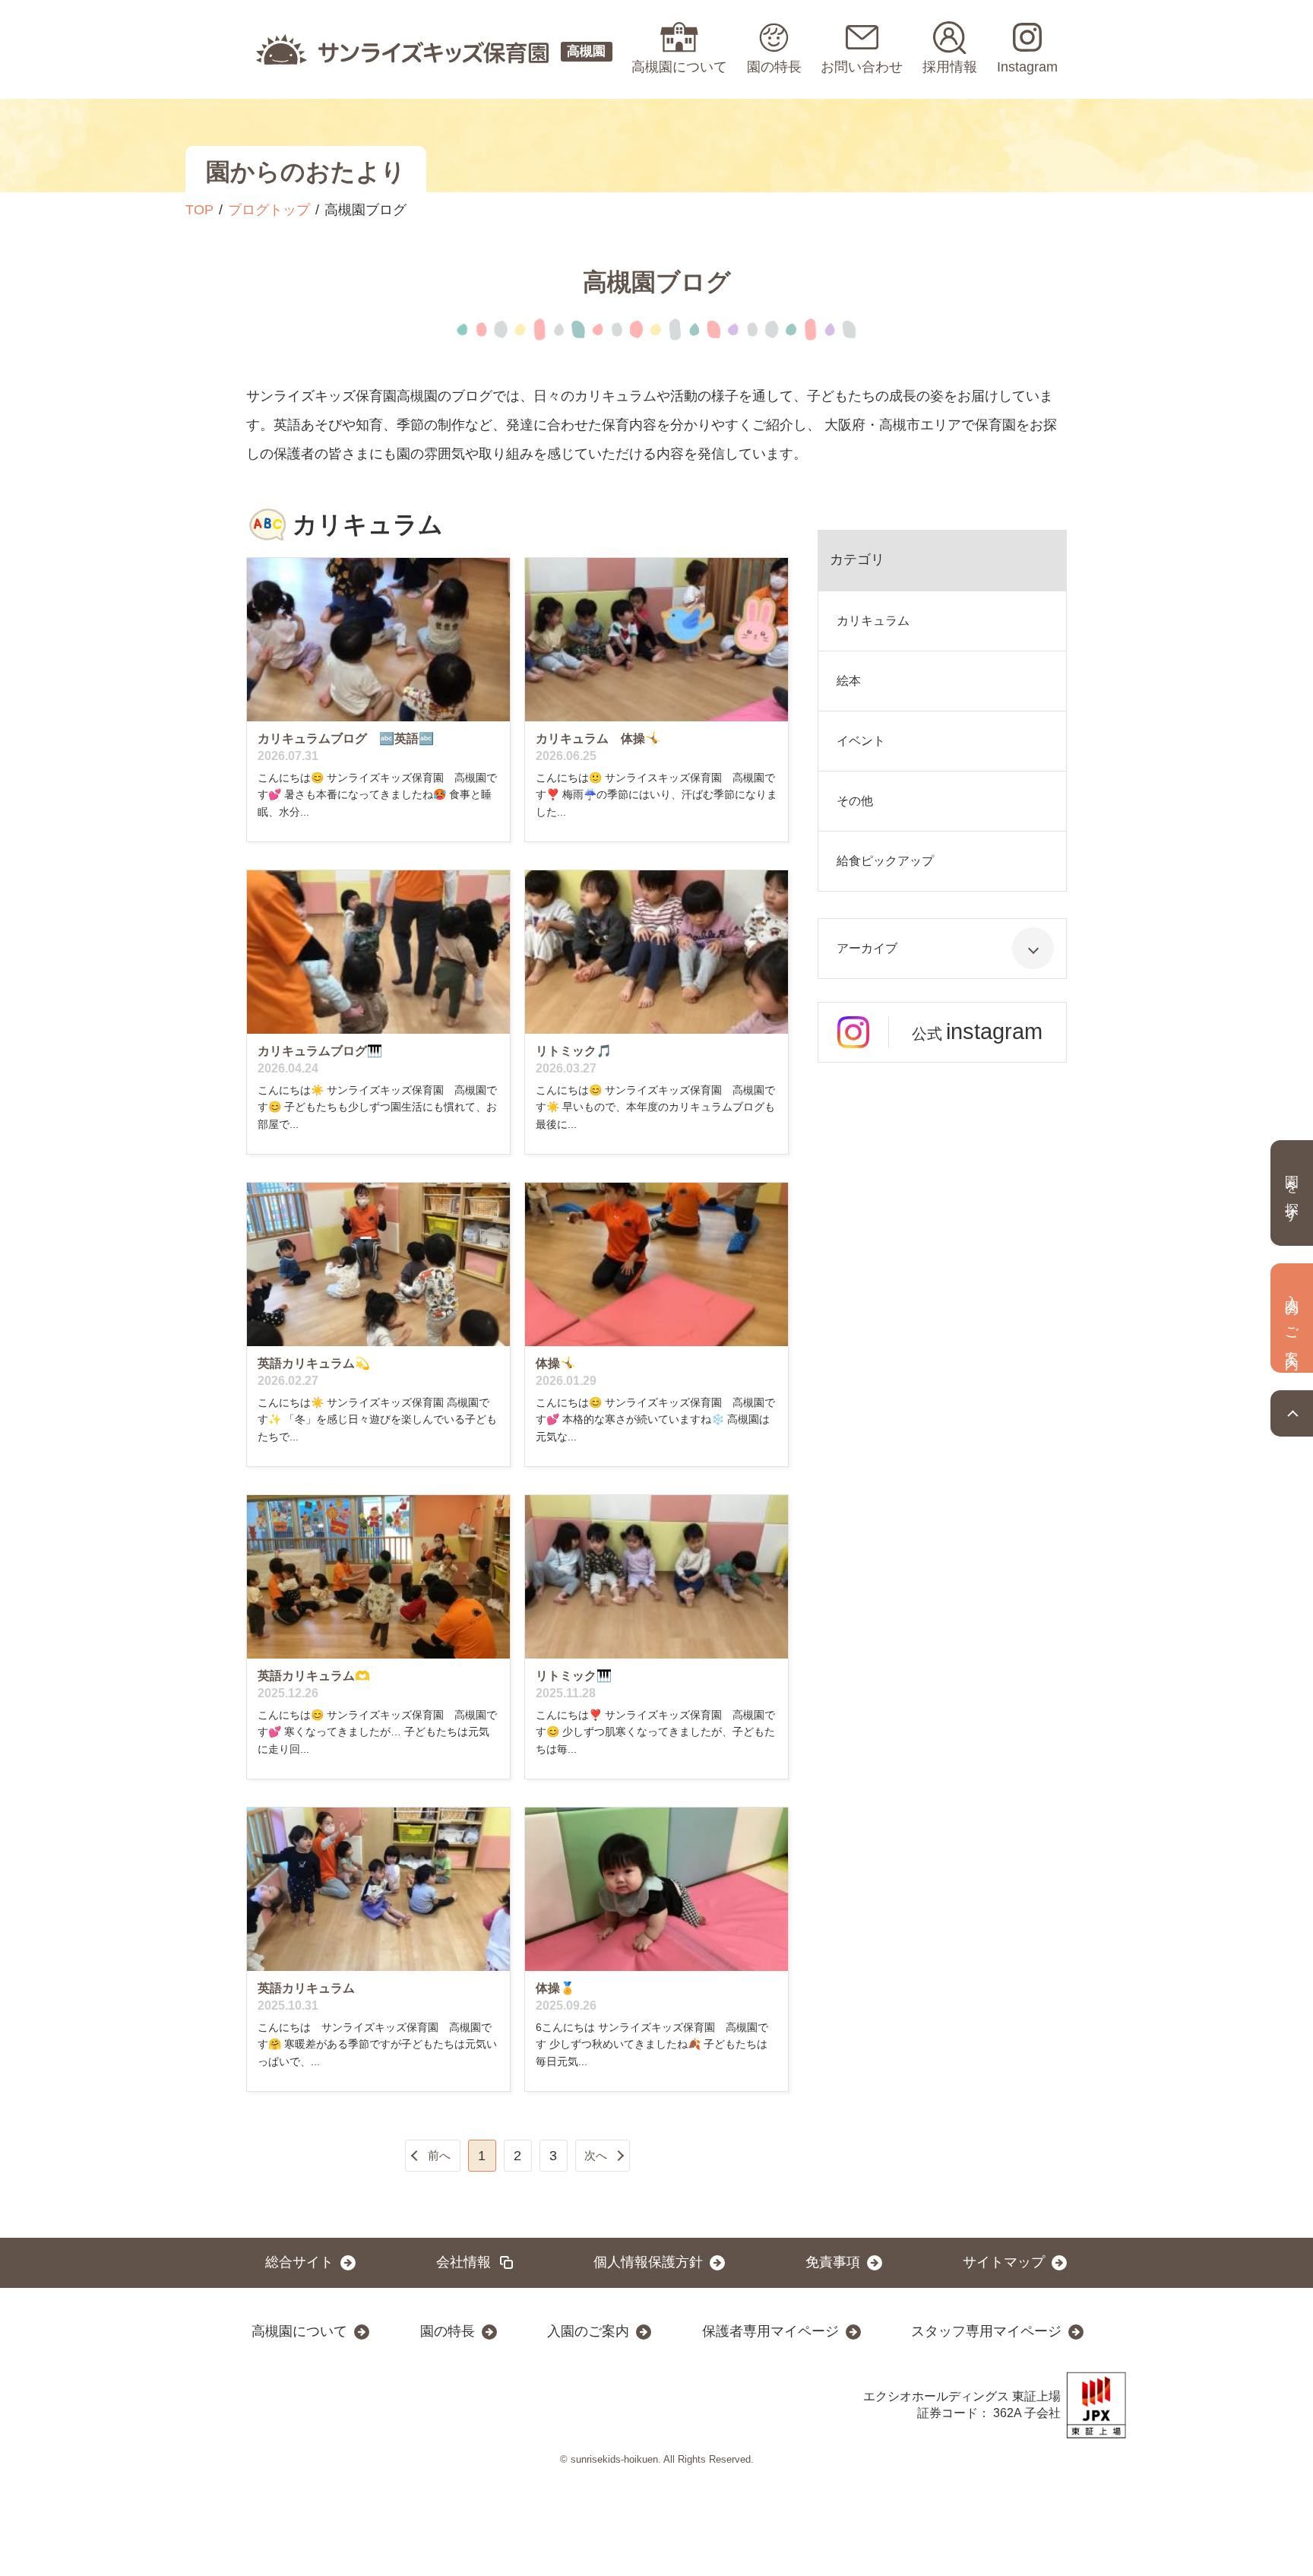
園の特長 (448, 2331)
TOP (199, 210)
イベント (861, 741)
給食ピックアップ (885, 861)
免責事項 (833, 2262)
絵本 (849, 681)
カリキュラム (873, 621)
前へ (439, 2155)
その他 (855, 801)
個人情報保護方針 (648, 2262)
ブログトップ (269, 210)
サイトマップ (1004, 2262)
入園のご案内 (588, 2331)
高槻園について (299, 2331)
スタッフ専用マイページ (986, 2331)
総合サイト (299, 2262)
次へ (596, 2155)
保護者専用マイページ (770, 2331)
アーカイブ (867, 948)
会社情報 (464, 2262)
